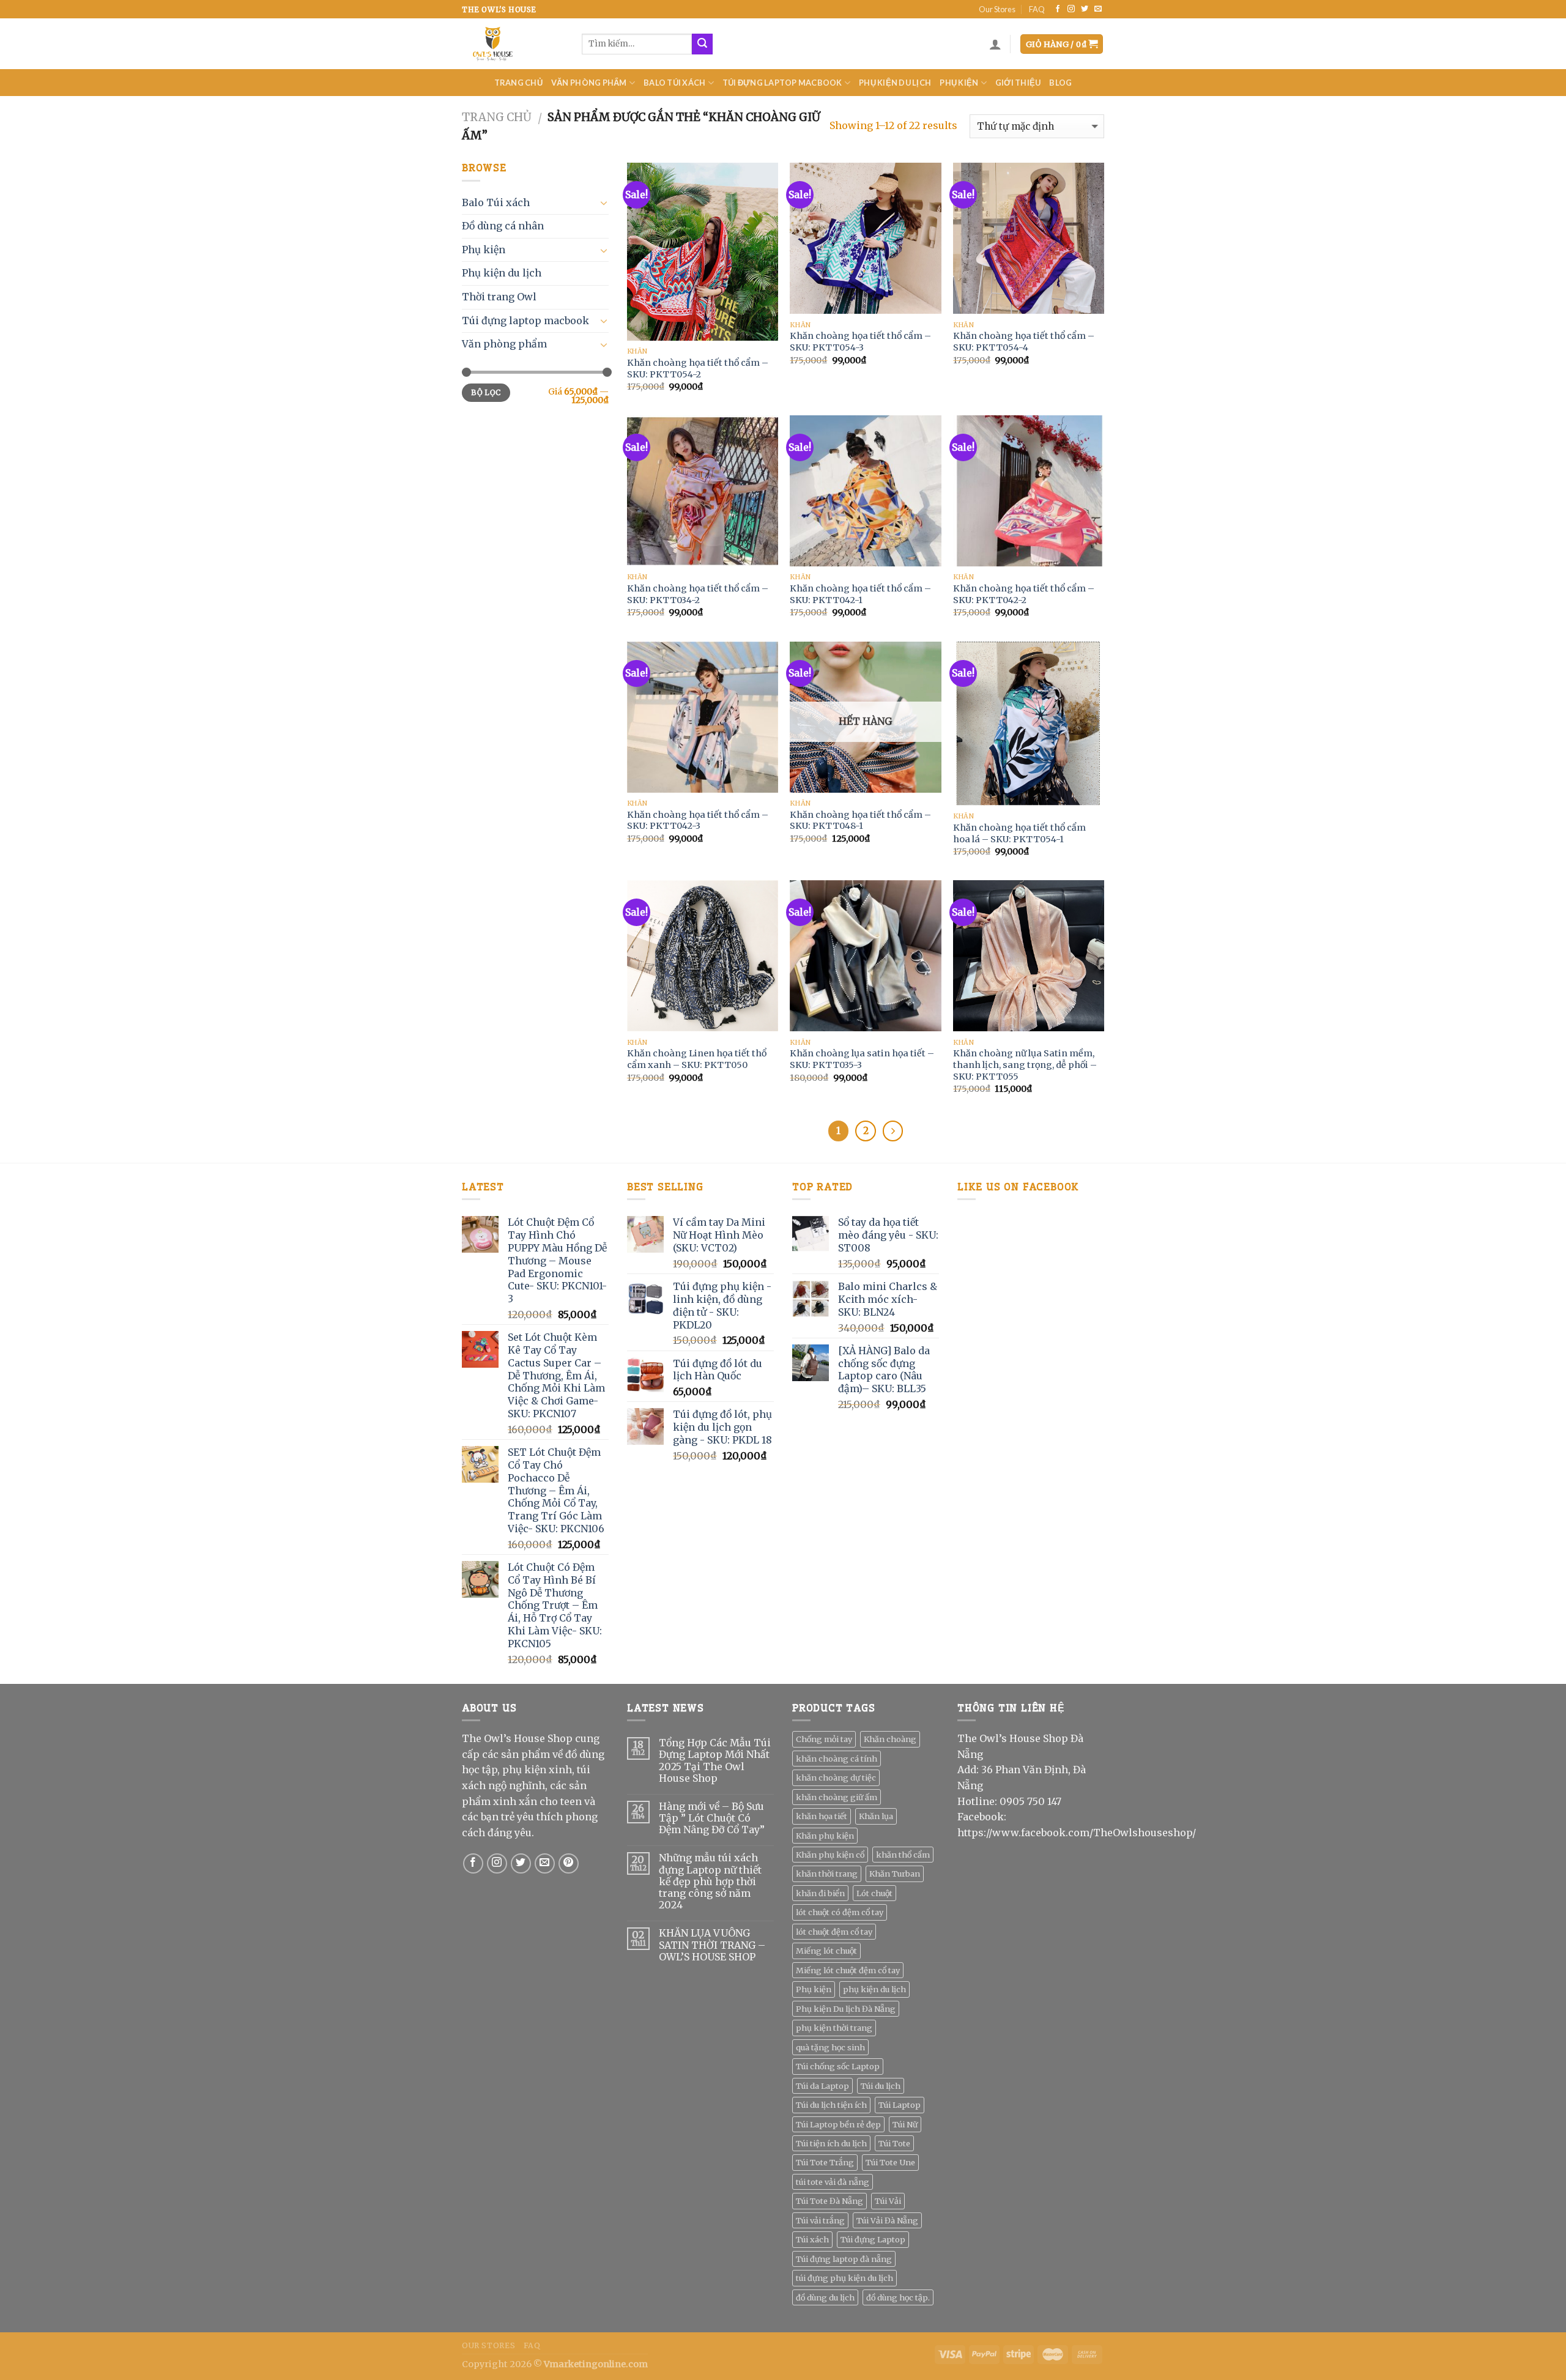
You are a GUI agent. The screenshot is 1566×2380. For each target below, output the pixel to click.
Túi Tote (894, 2143)
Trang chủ (518, 83)
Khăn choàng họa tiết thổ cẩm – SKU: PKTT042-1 (860, 594)
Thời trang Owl (499, 297)
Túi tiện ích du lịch (831, 2143)
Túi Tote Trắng (825, 2162)
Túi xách (812, 2239)
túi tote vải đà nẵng (833, 2182)
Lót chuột (874, 1893)
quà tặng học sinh (830, 2047)
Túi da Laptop (822, 2086)
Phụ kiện (959, 83)
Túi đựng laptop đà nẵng (844, 2259)
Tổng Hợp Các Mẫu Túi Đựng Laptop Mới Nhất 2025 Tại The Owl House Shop (715, 1761)
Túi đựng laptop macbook (525, 321)
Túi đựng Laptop (873, 2239)
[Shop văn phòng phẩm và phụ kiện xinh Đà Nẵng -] (513, 44)
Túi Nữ (905, 2124)
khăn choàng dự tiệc (836, 1778)
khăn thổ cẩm (903, 1855)
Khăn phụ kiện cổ (830, 1855)
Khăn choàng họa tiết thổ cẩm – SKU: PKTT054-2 (698, 369)
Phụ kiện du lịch (895, 83)
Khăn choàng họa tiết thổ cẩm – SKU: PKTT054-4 (1024, 342)
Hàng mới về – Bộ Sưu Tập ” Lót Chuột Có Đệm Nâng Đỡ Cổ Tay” (712, 1818)
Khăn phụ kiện (825, 1836)
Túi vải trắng (820, 2220)
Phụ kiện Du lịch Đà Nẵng (846, 2009)
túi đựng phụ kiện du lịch (844, 2278)
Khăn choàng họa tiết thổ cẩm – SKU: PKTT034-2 (698, 594)
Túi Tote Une (890, 2162)
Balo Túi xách (674, 83)
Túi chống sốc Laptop (838, 2066)
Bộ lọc (486, 392)
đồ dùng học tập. (898, 2297)
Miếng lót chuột (826, 1951)
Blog (1060, 83)
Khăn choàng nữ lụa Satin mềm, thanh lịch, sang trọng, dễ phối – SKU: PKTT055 (1025, 1065)
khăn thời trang (827, 1874)
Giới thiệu (1018, 83)
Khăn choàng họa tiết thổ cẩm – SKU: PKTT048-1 (860, 821)
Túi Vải (888, 2201)
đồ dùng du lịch (825, 2297)
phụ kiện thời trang (834, 2028)
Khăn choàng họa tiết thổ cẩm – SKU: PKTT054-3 (860, 342)
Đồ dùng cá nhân (503, 226)
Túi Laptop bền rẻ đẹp (838, 2124)
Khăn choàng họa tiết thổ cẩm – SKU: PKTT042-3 (698, 821)
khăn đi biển (820, 1893)
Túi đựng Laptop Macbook (782, 83)
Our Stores (997, 9)
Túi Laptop (900, 2105)
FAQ (1037, 9)
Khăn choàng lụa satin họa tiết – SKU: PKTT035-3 (862, 1059)
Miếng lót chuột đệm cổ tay (848, 1970)
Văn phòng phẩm (589, 83)
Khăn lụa (876, 1816)
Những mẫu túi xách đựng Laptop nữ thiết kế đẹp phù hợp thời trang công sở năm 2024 (710, 1881)
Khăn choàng (890, 1739)
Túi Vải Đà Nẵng (887, 2220)
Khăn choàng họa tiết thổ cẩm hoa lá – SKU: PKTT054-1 (1019, 833)
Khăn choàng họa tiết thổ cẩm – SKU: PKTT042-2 (1024, 594)
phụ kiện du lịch (874, 1989)
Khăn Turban (895, 1874)
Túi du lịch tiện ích (831, 2105)
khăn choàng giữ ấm (837, 1797)
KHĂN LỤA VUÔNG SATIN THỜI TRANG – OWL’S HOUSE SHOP (712, 1945)
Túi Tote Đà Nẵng (829, 2201)
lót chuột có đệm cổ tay (840, 1912)
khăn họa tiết (822, 1816)
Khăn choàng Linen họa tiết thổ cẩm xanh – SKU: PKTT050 (697, 1059)
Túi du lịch (881, 2086)
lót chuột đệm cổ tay (834, 1932)
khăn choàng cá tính (837, 1759)
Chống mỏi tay (824, 1739)
